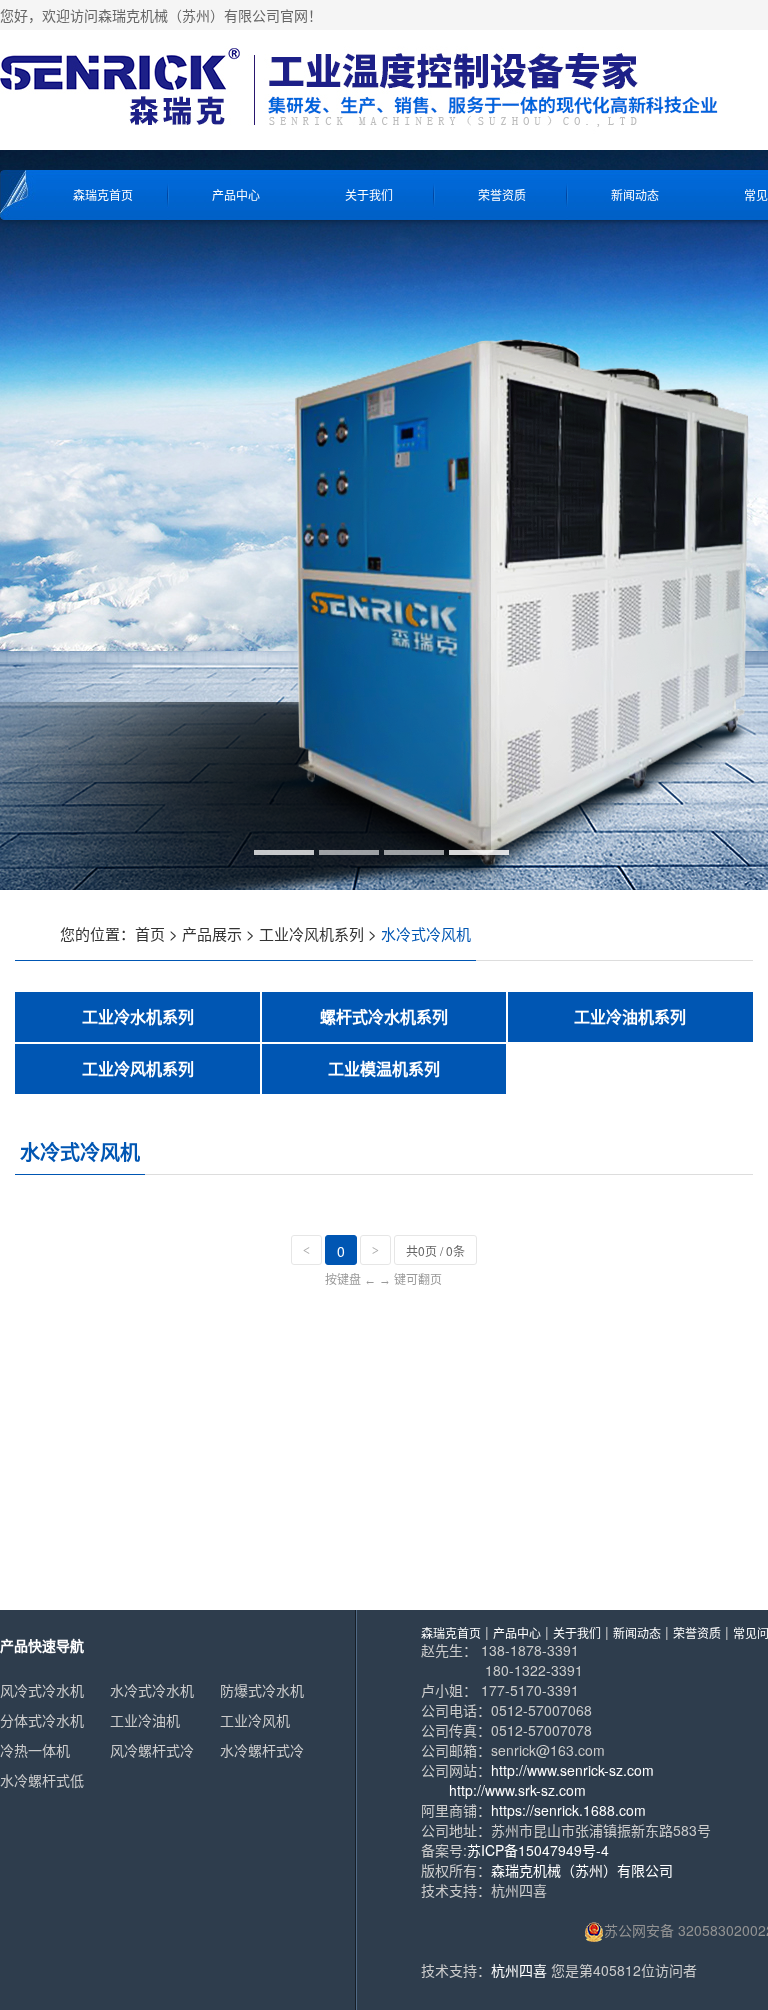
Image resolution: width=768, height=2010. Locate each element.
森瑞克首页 (103, 194)
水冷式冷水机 (152, 1690)
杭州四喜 (519, 1970)
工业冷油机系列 (630, 1016)
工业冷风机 (255, 1720)
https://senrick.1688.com (568, 1810)
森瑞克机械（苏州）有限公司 (582, 1870)
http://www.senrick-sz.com (572, 1770)
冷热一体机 (35, 1750)
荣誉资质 (502, 194)
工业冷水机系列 (138, 1016)
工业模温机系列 (384, 1068)
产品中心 (236, 194)
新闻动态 (635, 194)
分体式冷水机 (42, 1720)
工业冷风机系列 (311, 933)
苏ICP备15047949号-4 (538, 1850)
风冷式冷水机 (42, 1690)
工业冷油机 (145, 1720)
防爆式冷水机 (262, 1690)
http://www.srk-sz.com (517, 1790)
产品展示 (212, 933)
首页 (150, 933)
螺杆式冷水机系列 (384, 1016)
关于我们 (369, 194)
